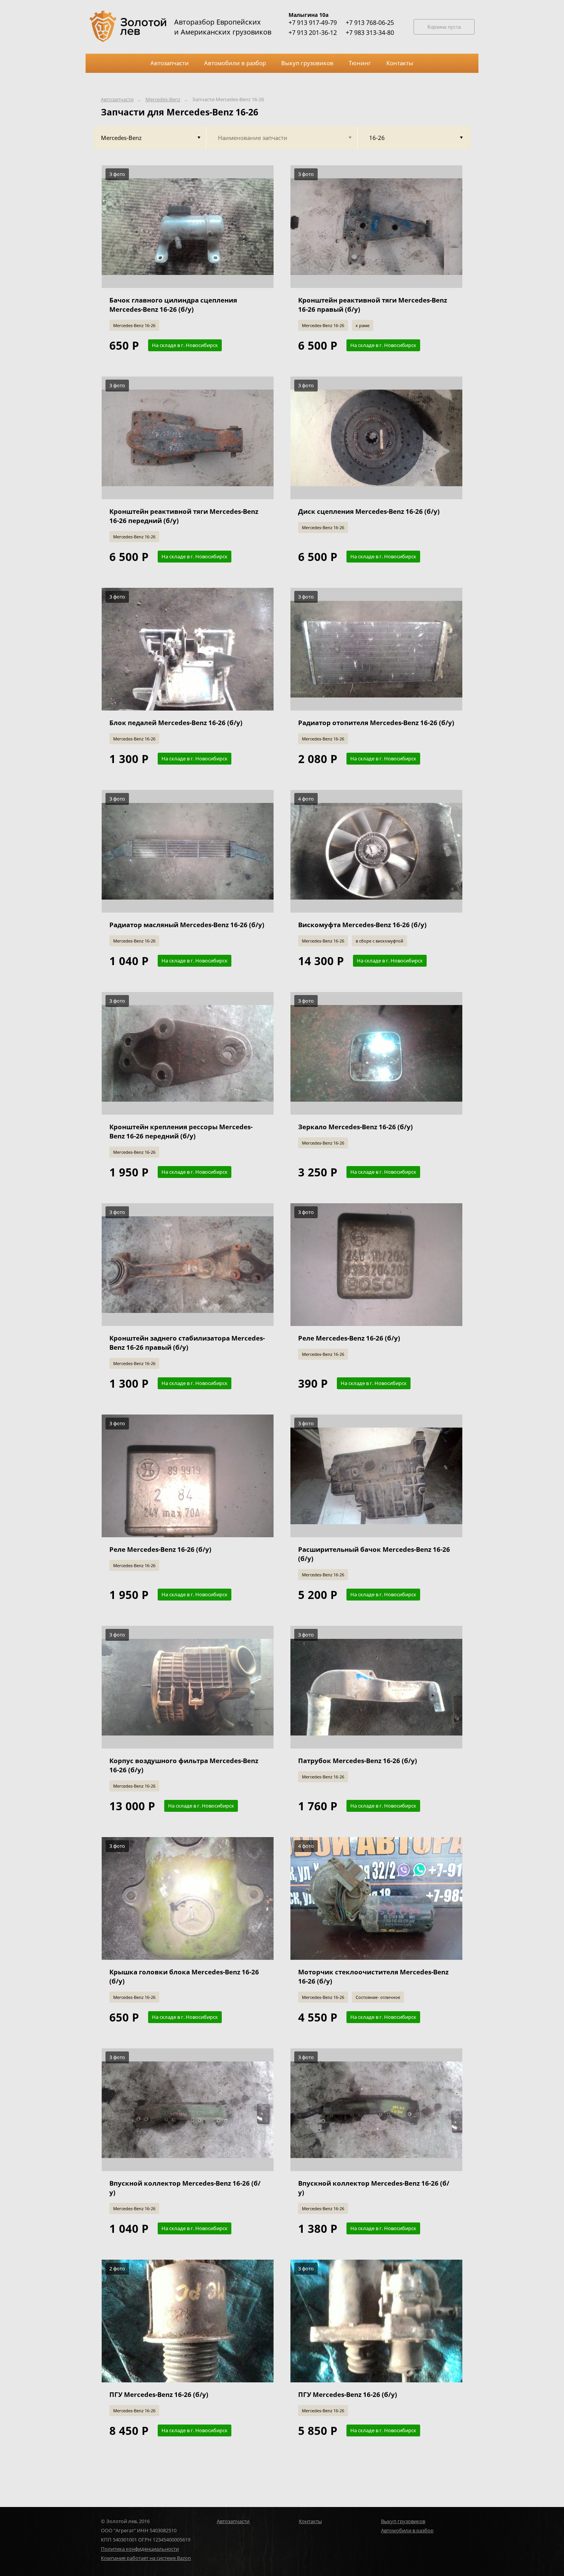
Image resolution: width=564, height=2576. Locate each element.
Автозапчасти (117, 100)
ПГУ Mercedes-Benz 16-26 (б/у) (159, 2394)
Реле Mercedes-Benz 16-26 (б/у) (349, 1338)
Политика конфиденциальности (140, 2549)
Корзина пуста (444, 27)
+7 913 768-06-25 (370, 23)
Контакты (310, 2521)
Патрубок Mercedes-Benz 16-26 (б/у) (358, 1761)
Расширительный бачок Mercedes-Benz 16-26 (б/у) (374, 1554)
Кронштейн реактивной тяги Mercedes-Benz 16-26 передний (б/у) (184, 516)
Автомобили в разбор (407, 2530)
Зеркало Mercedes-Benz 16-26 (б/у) (355, 1127)
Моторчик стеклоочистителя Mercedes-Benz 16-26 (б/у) (373, 1976)
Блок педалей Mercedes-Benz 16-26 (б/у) (176, 723)
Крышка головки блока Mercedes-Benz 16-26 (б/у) (184, 1976)
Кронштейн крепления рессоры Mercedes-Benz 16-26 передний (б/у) (181, 1131)
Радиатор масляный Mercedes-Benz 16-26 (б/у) (187, 925)
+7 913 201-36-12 (313, 33)
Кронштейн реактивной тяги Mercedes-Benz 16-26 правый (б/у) (373, 305)
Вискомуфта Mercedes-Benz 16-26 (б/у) (362, 925)
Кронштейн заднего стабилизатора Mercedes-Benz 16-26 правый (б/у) (187, 1343)
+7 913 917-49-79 (313, 23)
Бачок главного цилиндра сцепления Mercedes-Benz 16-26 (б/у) (173, 305)
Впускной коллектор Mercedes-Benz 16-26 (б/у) (185, 2188)
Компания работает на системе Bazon (146, 2558)
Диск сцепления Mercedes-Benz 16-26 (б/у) (369, 511)
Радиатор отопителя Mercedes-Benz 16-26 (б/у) (376, 723)
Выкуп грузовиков (403, 2521)
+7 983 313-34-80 (370, 33)
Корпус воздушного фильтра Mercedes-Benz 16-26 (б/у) (184, 1765)
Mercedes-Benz (163, 100)
